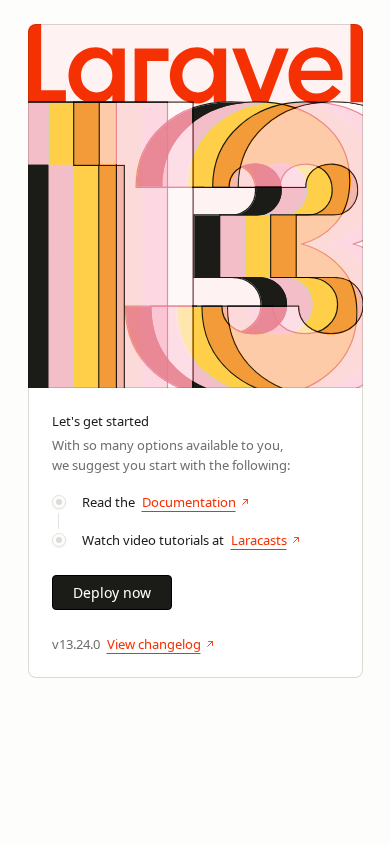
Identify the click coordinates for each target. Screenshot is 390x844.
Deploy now (112, 592)
